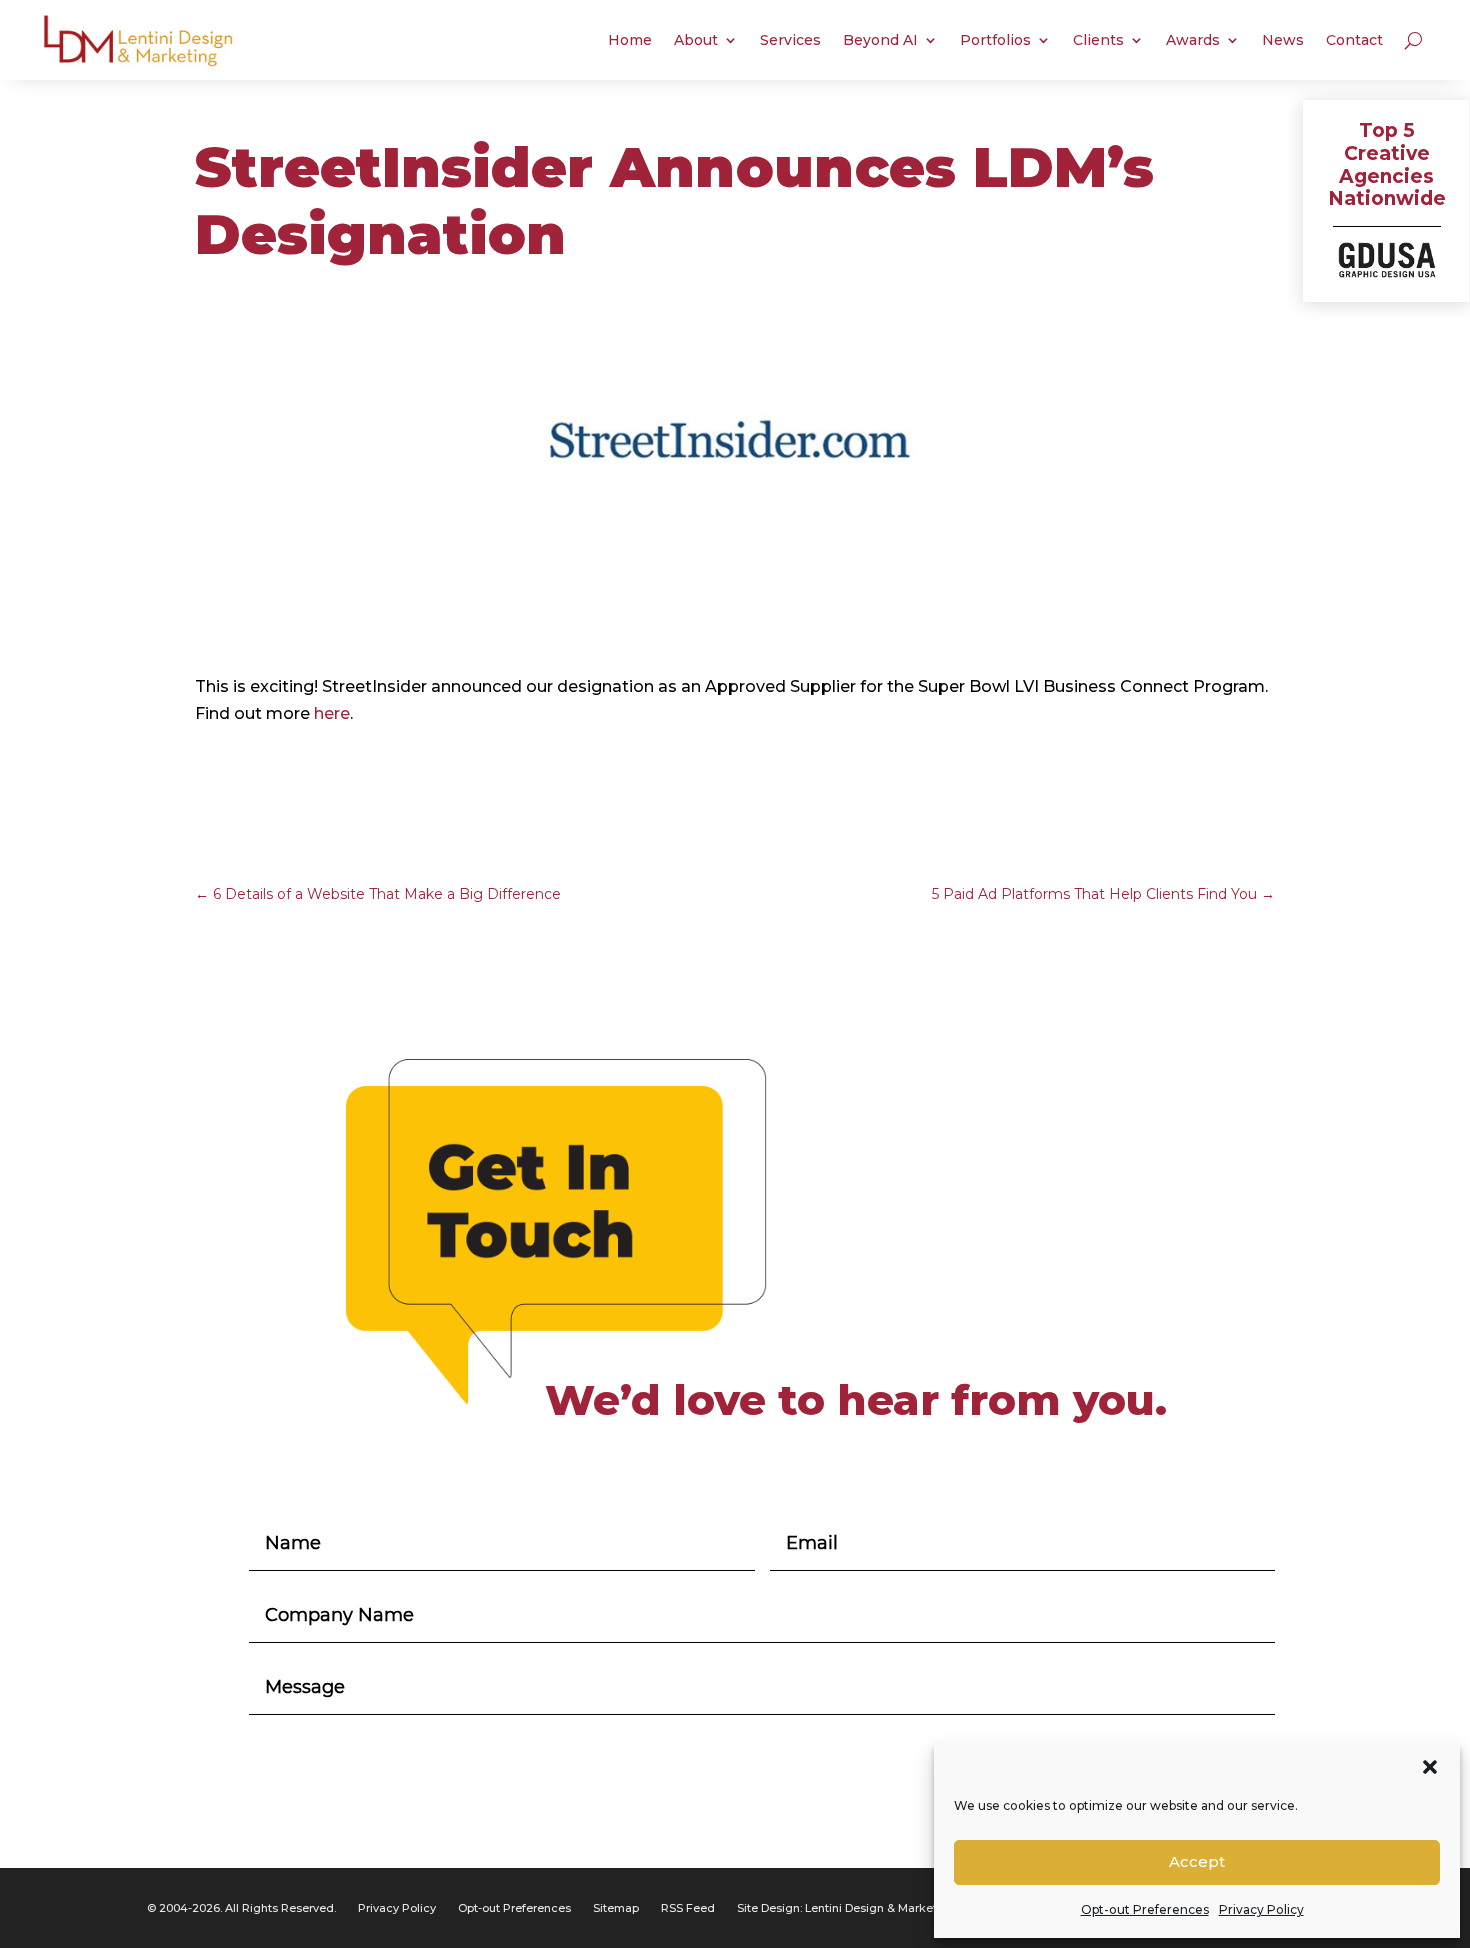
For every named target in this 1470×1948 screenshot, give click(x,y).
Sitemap (616, 1908)
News (1283, 40)
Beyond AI (880, 40)
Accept (1197, 1861)
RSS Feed (688, 1908)
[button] (1430, 1767)
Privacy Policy (1261, 1909)
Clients (1098, 40)
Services (790, 40)
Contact (1354, 40)
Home (630, 40)
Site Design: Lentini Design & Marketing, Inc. (858, 1908)
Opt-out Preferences (1145, 1909)
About (696, 40)
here (332, 713)
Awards (1193, 40)
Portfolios (995, 40)
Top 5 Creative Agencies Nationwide (1387, 164)
